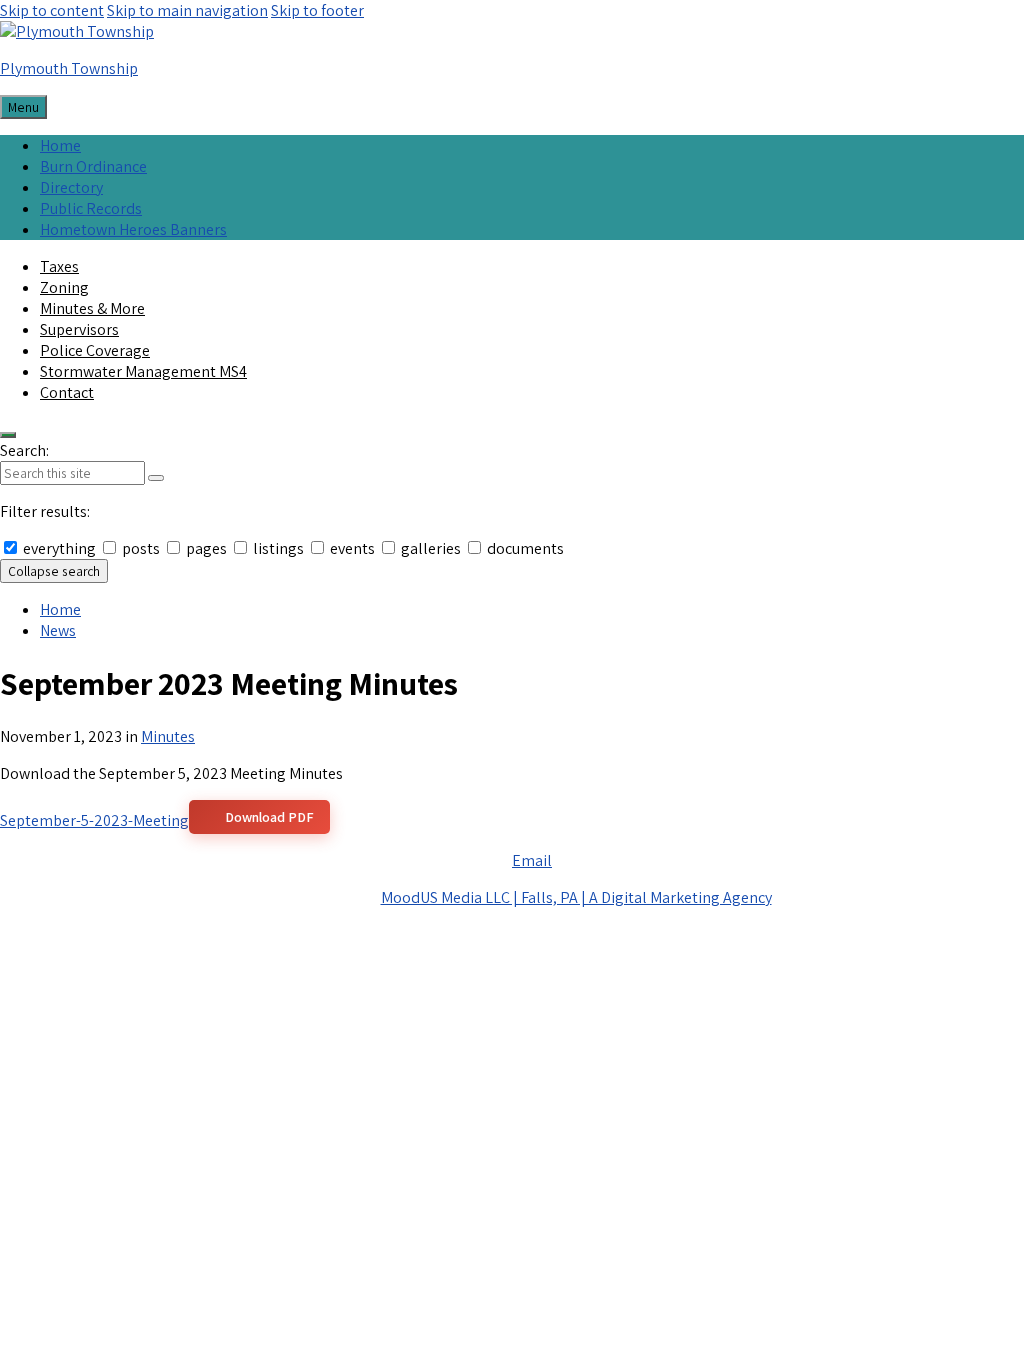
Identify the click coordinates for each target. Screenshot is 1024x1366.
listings (278, 548)
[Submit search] (156, 478)
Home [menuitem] (60, 145)
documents (524, 548)
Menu (23, 107)
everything (59, 548)
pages (206, 548)
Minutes (168, 736)
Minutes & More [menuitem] (92, 308)
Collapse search (54, 571)
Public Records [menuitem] (91, 208)
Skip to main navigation (187, 10)
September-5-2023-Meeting (94, 820)
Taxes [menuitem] (59, 266)
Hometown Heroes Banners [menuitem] (133, 229)
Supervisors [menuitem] (79, 329)
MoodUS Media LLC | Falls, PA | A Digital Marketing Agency (576, 897)
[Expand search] (8, 435)
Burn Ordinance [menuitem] (93, 166)
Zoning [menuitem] (64, 287)
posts (141, 548)
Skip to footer (317, 10)
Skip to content (52, 10)
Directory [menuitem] (71, 187)
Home (60, 609)
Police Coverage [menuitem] (95, 350)
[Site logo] (77, 31)
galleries (431, 548)
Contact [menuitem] (67, 392)
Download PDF (269, 817)
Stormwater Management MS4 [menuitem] (143, 371)
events (352, 548)
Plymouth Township (69, 68)
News (58, 630)
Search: (24, 450)
